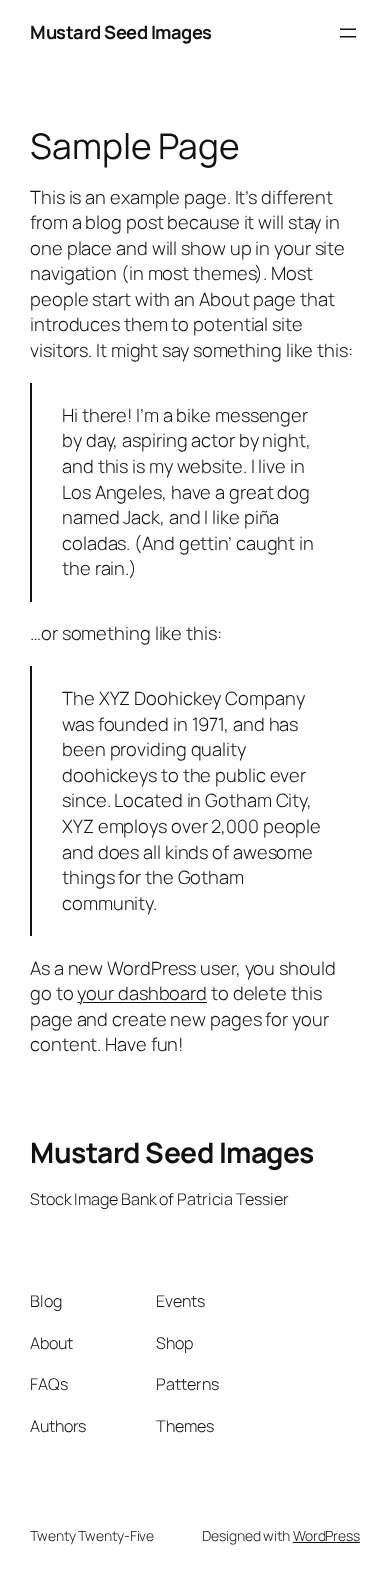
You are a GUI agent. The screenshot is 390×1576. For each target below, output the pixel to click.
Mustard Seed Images (121, 32)
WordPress (326, 1535)
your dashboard (142, 993)
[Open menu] (348, 33)
